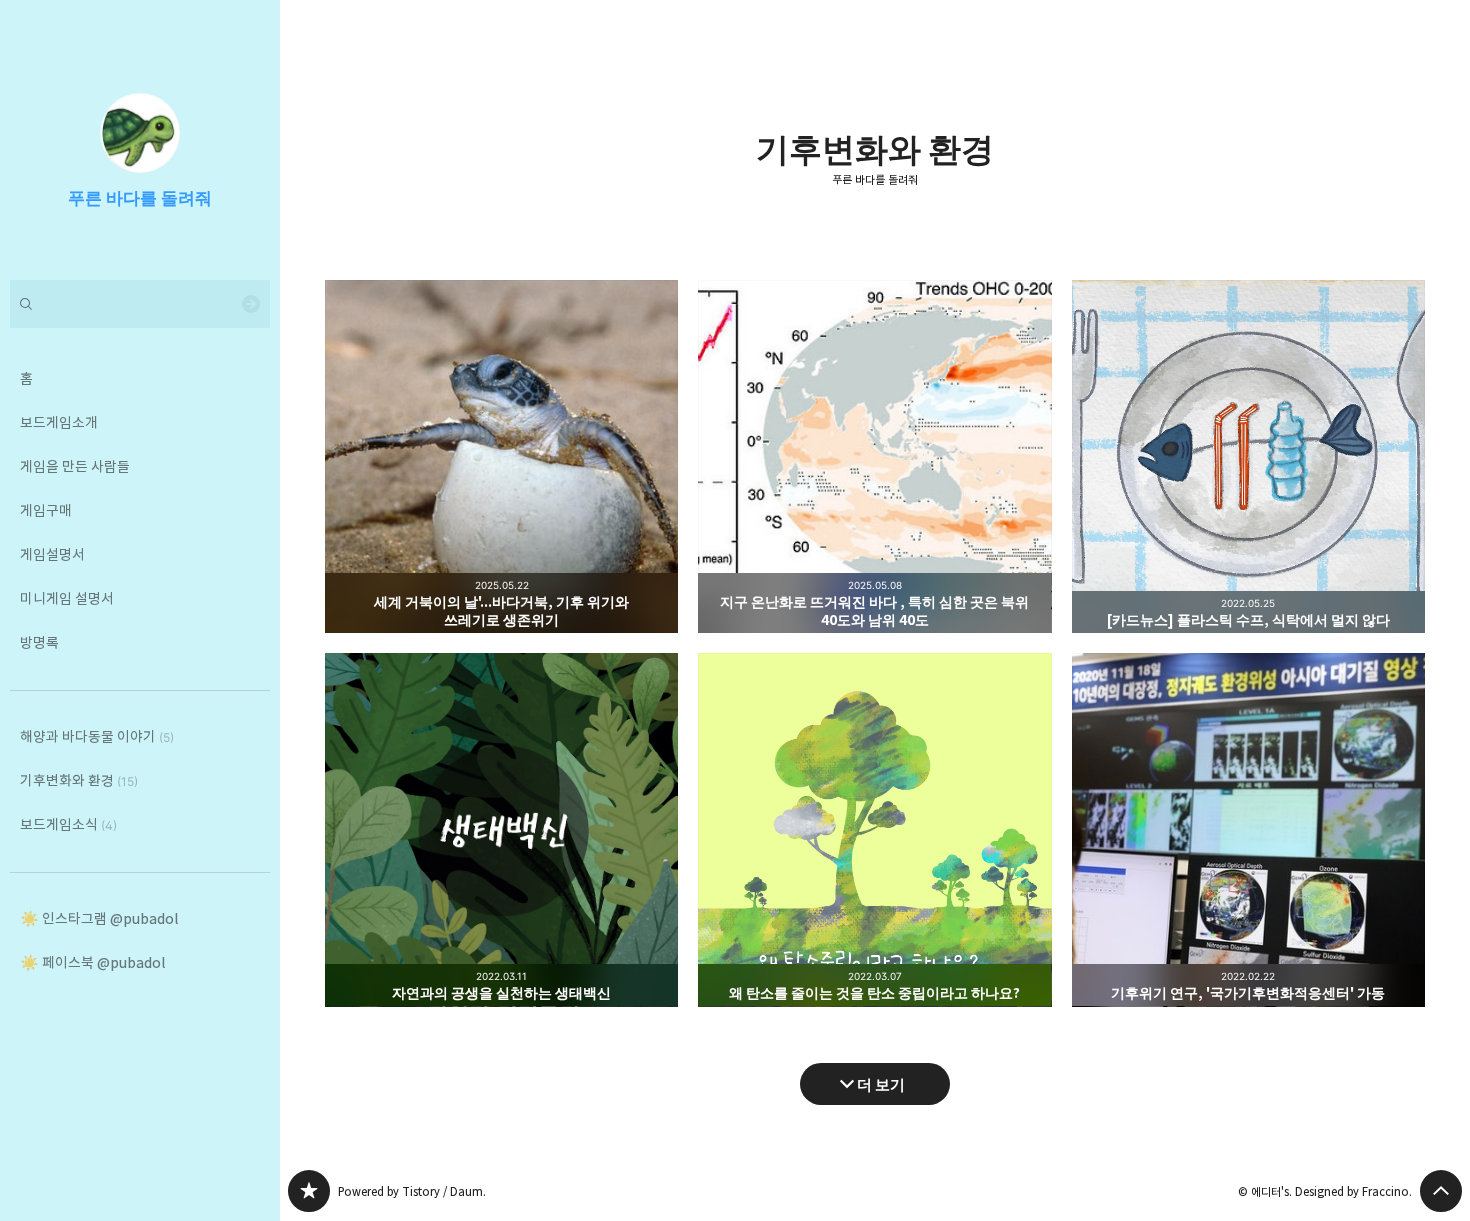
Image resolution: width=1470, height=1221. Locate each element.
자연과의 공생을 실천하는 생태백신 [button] (501, 829)
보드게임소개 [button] (59, 422)
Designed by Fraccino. (1353, 1191)
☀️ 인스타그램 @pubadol (99, 918)
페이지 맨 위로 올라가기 (1441, 1191)
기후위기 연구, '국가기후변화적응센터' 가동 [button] (1248, 829)
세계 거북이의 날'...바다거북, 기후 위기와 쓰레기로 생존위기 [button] (501, 456)
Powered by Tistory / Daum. (412, 1191)
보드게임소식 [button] (68, 824)
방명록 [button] (39, 642)
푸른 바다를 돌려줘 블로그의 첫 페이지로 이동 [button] (140, 140)
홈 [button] (26, 378)
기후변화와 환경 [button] (79, 780)
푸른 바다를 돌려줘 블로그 (309, 1191)
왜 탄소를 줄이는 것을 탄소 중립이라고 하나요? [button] (874, 829)
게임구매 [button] (46, 510)
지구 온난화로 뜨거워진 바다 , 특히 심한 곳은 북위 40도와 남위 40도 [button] (874, 456)
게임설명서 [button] (52, 554)
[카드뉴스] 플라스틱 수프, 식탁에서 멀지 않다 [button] (1248, 456)
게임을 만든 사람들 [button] (75, 466)
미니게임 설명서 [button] (67, 598)
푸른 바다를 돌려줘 (875, 180)
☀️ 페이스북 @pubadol (92, 962)
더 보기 (881, 1083)
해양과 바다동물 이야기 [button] (97, 736)
